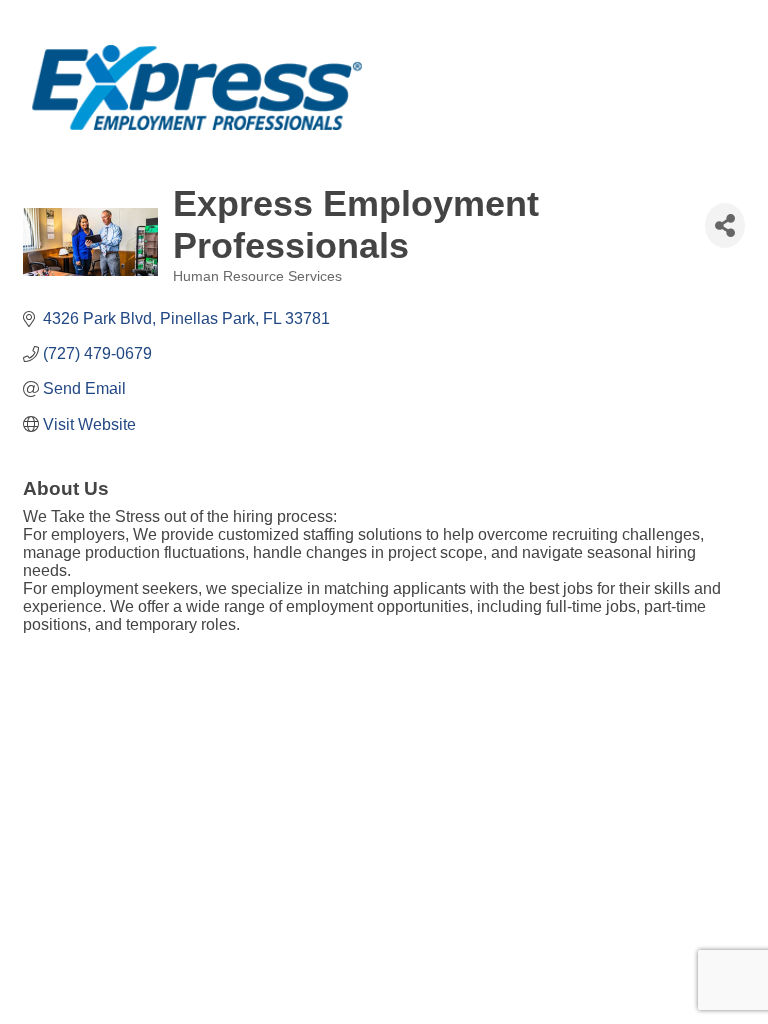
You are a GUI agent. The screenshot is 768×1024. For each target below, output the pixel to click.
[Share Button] (725, 225)
